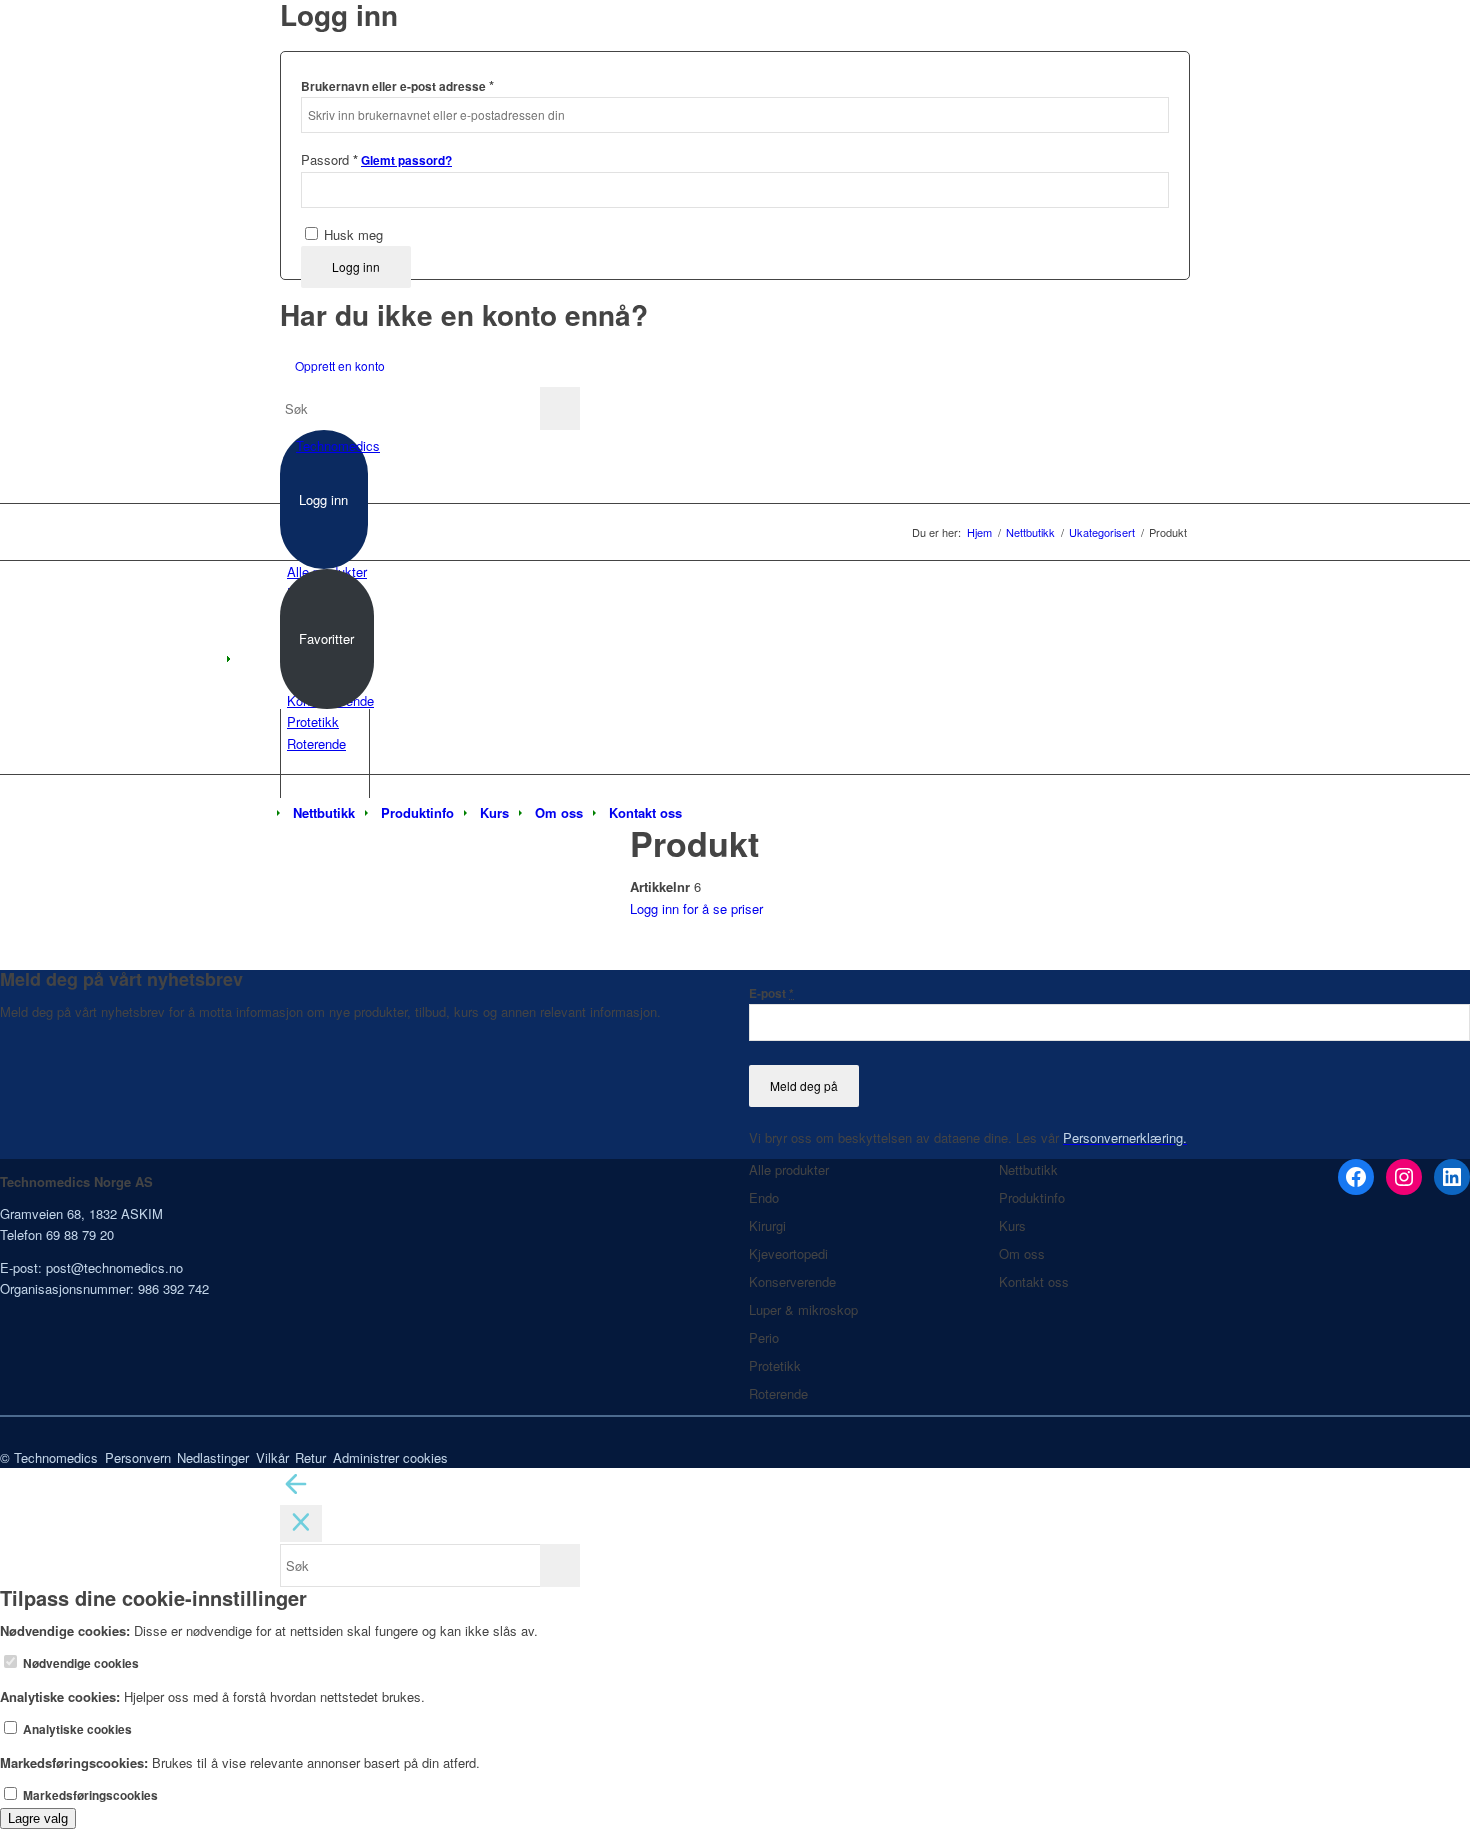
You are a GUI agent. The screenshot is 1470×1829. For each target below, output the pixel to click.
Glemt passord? (406, 160)
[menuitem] (324, 813)
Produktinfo (1032, 1197)
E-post (771, 993)
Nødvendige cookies (79, 1663)
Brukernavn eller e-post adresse (397, 85)
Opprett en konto (340, 365)
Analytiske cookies (76, 1729)
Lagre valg (38, 1818)
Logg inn (356, 266)
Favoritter (326, 638)
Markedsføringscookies (89, 1795)
